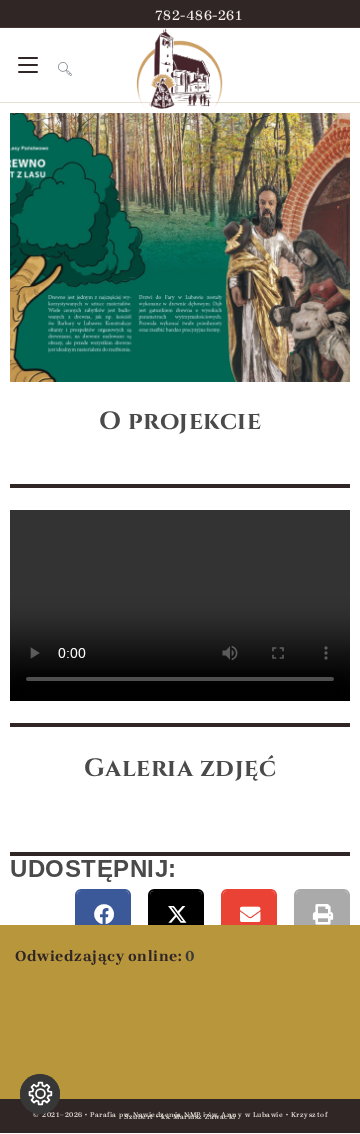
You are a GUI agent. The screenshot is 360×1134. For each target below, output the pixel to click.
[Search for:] (57, 65)
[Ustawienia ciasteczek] (40, 1094)
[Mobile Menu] (30, 65)
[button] (103, 916)
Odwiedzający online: (100, 956)
